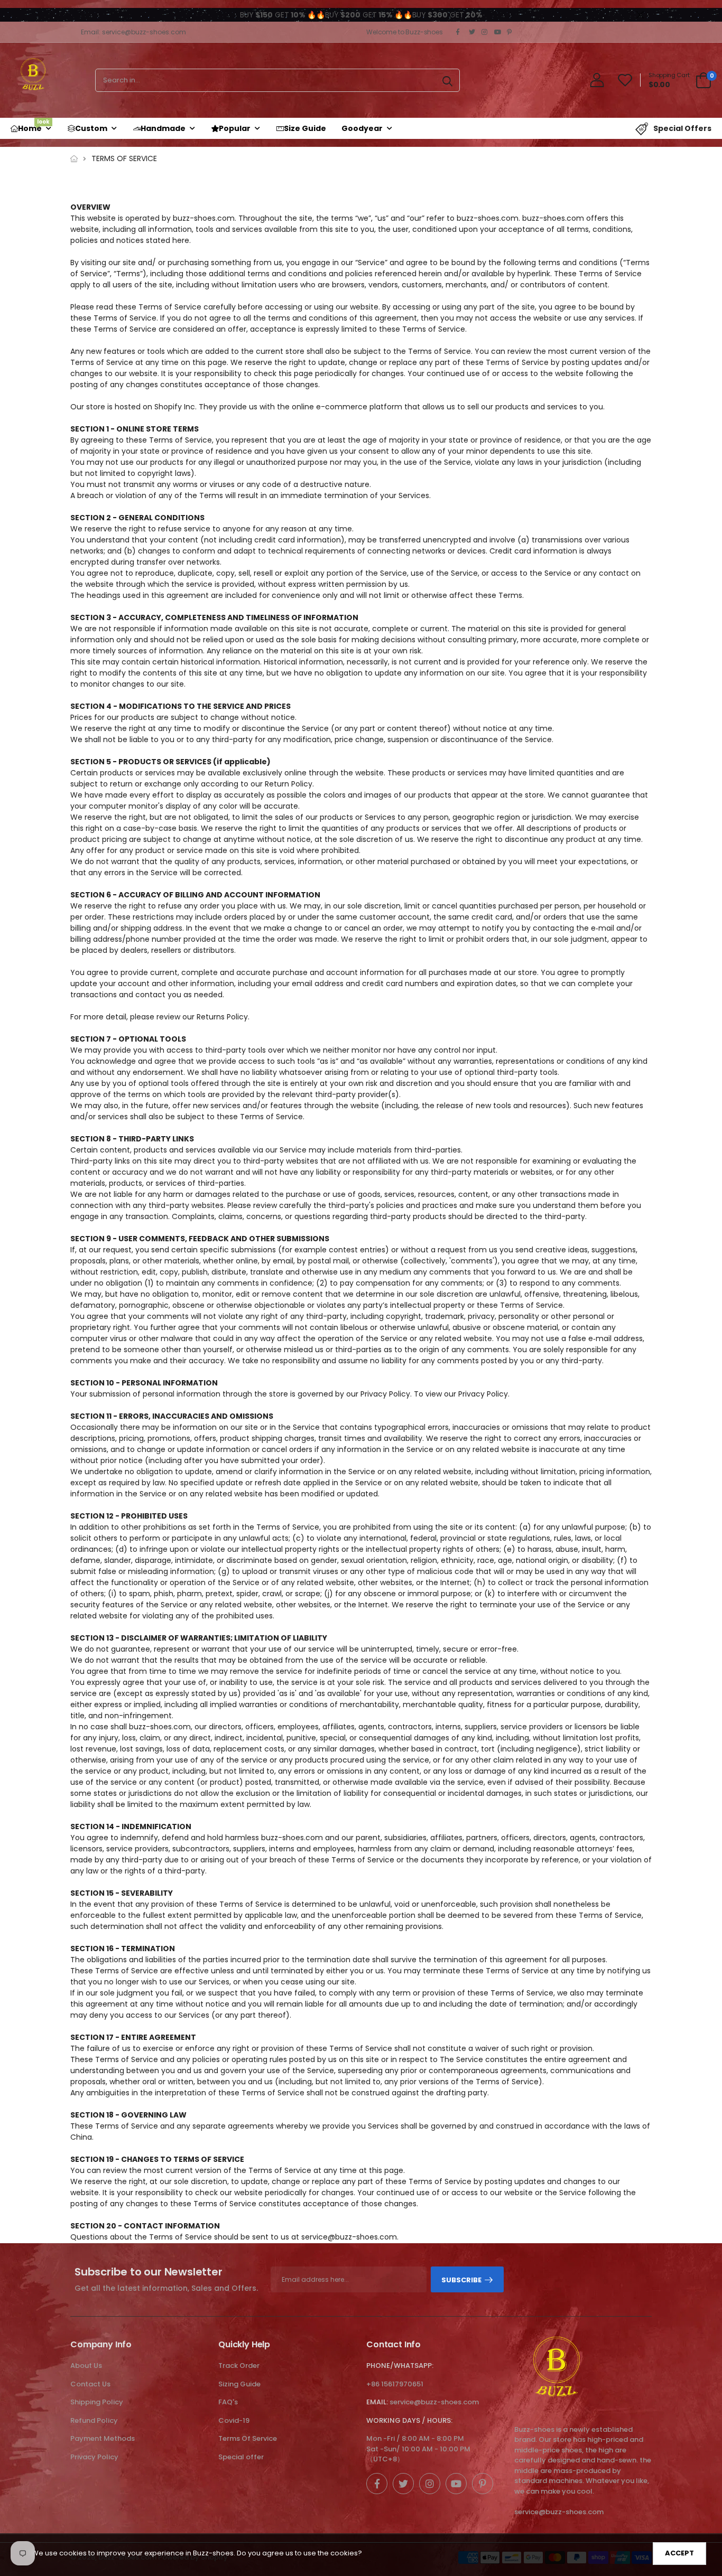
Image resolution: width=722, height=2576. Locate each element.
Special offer (241, 2457)
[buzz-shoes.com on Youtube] (498, 32)
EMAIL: (377, 2402)
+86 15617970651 (395, 2384)
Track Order (239, 2366)
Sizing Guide (239, 2384)
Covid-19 (234, 2420)
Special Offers (682, 128)
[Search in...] (447, 80)
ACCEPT (679, 2553)
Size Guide (305, 128)
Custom (91, 128)
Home (34, 126)
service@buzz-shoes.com (434, 2402)
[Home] (74, 159)
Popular (235, 128)
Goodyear (362, 128)
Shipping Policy (97, 2402)
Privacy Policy (94, 2457)
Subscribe (461, 2280)
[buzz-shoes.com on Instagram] (485, 32)
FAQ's (228, 2402)
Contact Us (90, 2384)
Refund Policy (94, 2420)
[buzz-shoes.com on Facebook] (460, 32)
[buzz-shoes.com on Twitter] (473, 32)
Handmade (163, 128)
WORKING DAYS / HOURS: (409, 2420)
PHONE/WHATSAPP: (400, 2366)
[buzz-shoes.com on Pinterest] (511, 32)
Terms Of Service (248, 2438)
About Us (86, 2366)
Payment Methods (103, 2438)
